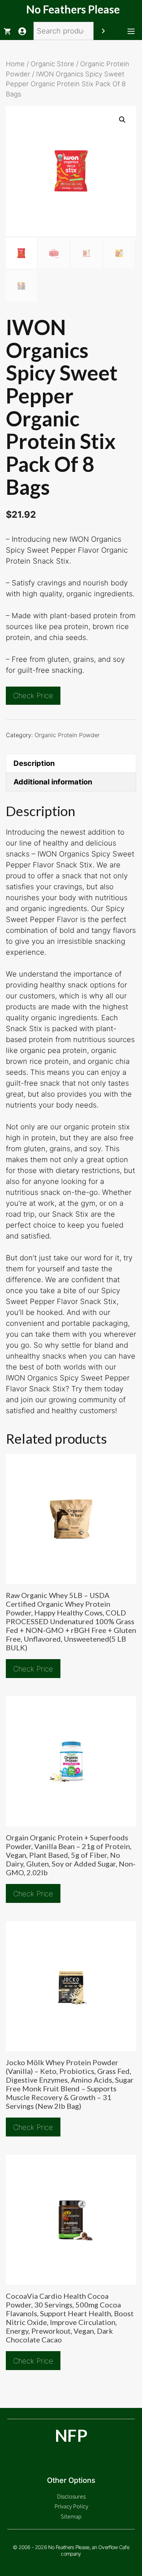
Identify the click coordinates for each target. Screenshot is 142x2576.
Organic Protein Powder (67, 735)
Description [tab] (34, 763)
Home (15, 64)
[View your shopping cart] (7, 31)
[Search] (103, 31)
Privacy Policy (71, 2506)
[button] (122, 120)
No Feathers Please (73, 9)
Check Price (33, 696)
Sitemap (71, 2516)
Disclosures (71, 2496)
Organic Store (52, 64)
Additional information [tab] (53, 782)
